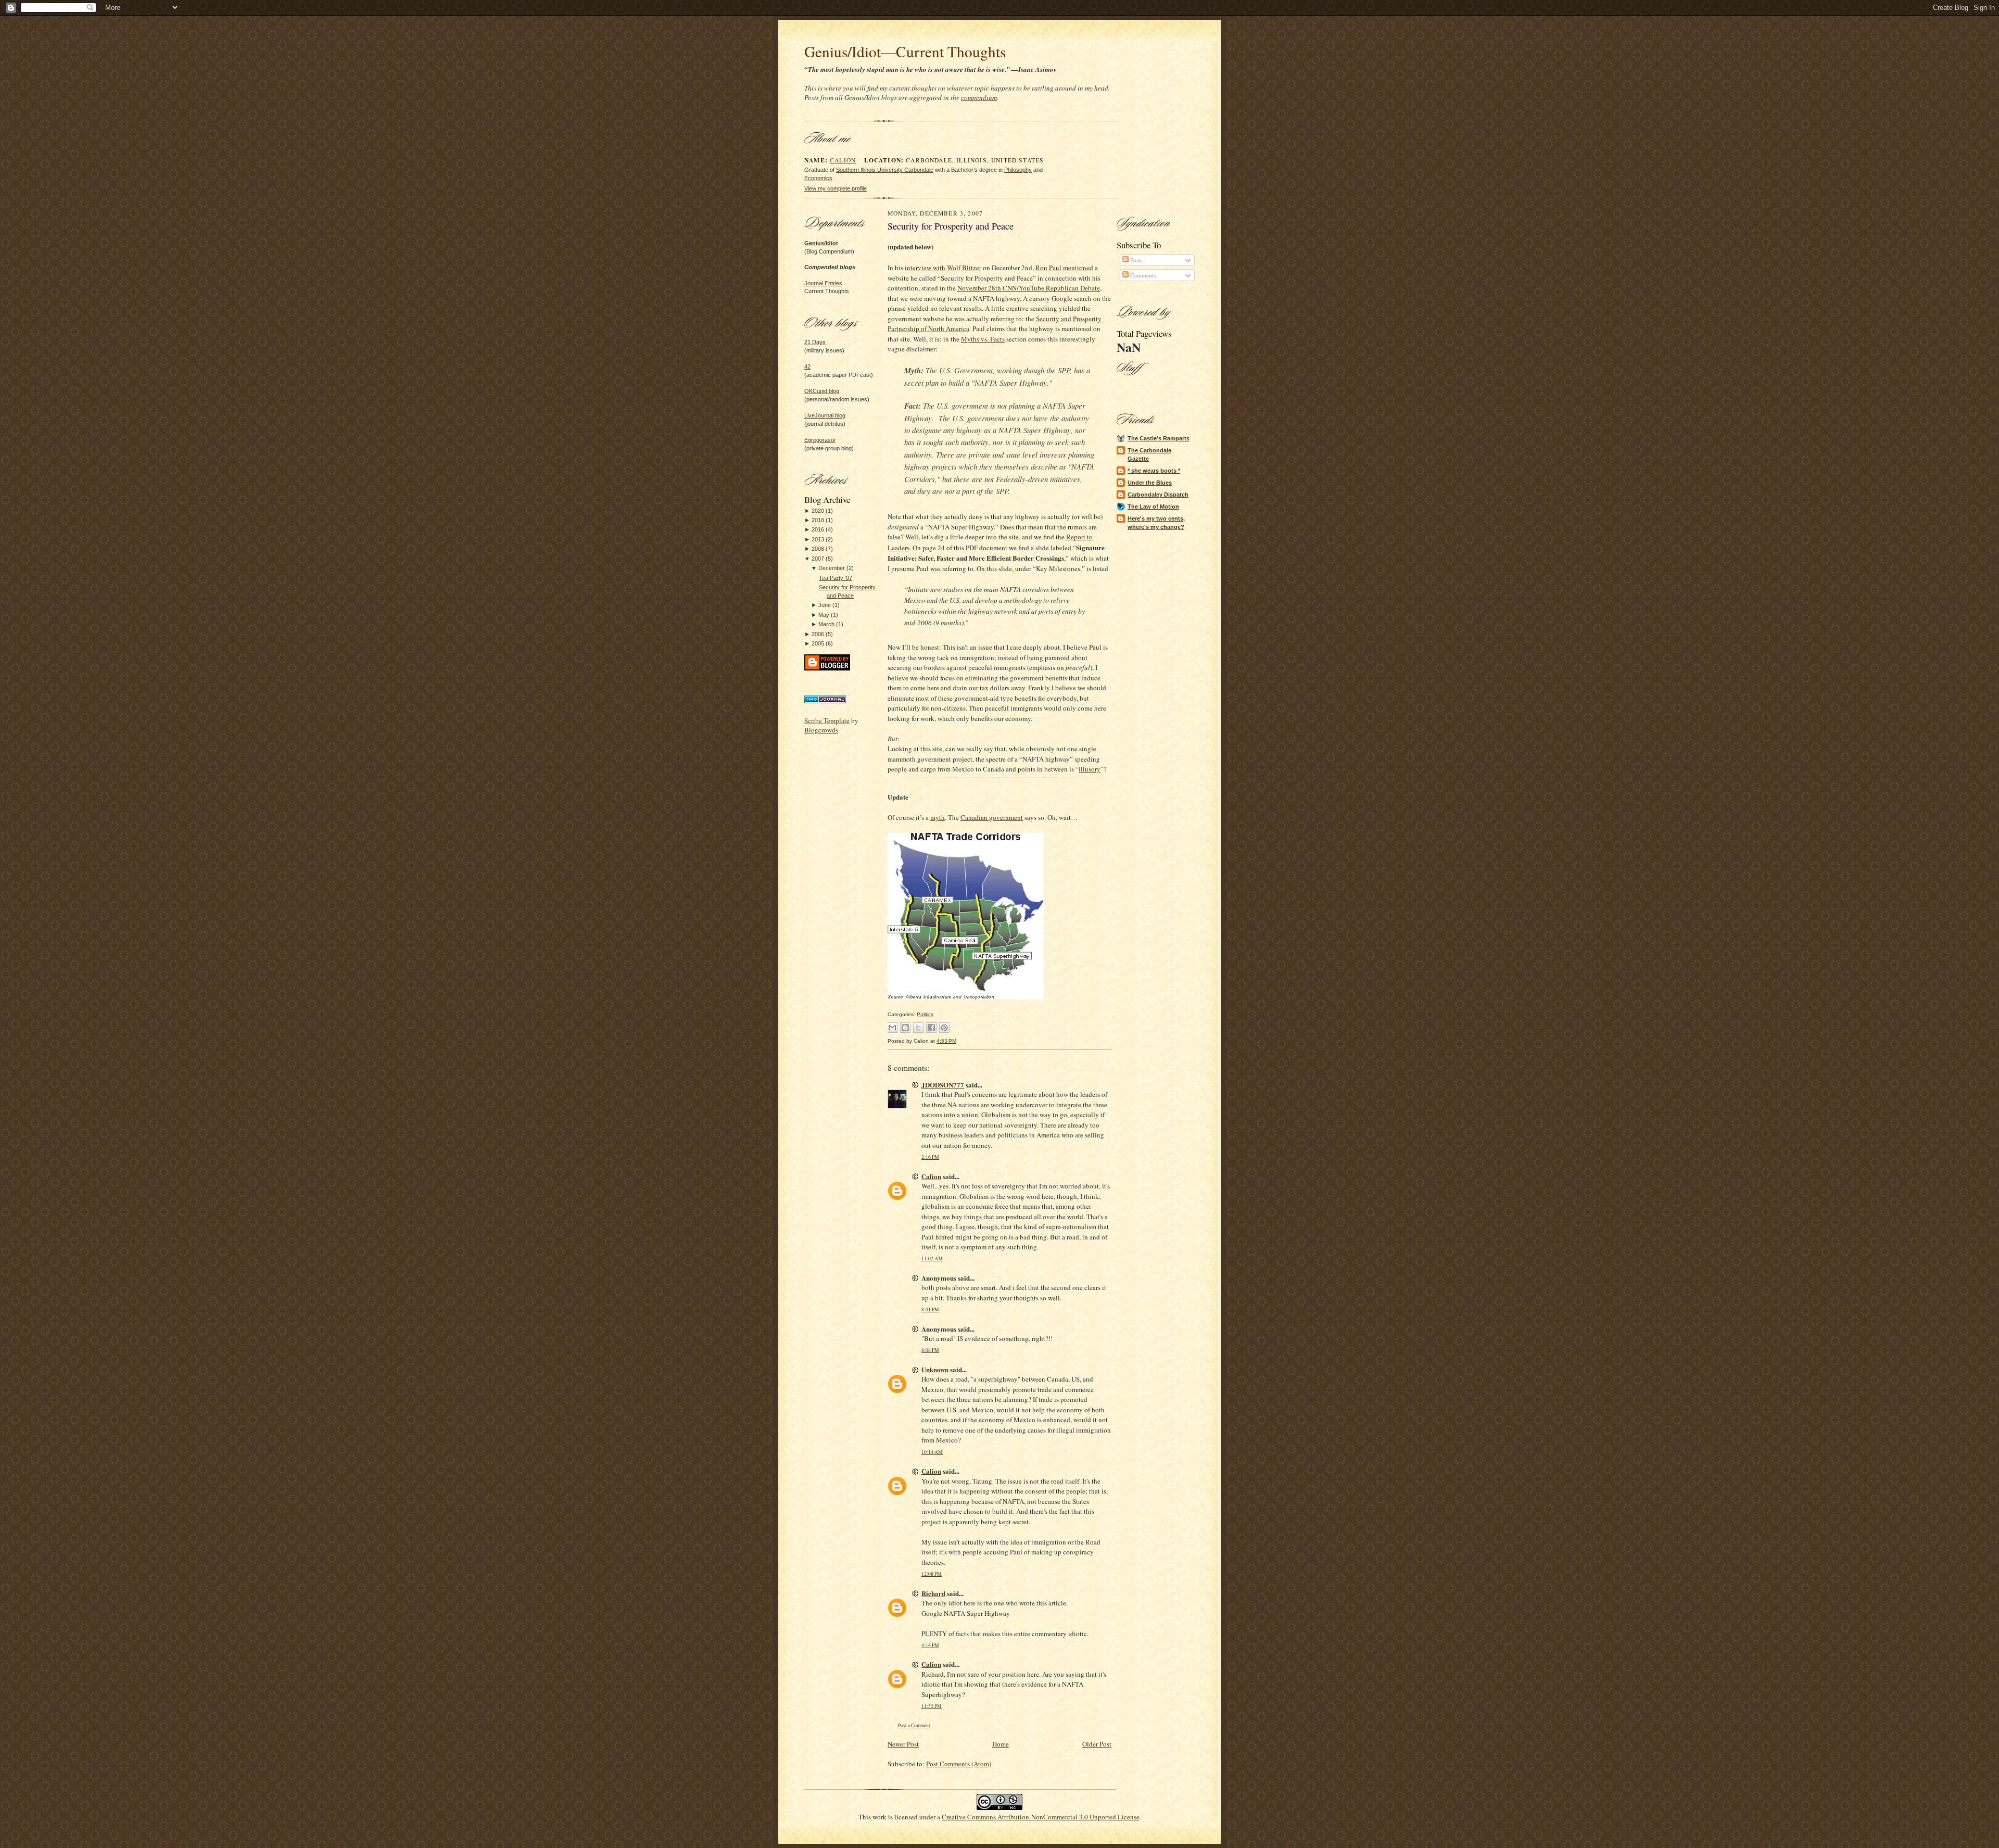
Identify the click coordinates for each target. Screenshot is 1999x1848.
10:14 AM (932, 1452)
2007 (818, 559)
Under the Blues (1150, 483)
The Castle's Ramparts (1159, 438)
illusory (1090, 769)
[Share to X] (918, 1028)
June (825, 605)
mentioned (1078, 268)
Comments (1142, 275)
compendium (979, 97)
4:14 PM (930, 1645)
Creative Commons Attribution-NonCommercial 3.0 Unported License (1041, 1817)
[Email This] (892, 1028)
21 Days (815, 342)
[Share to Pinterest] (944, 1028)
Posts (1135, 260)
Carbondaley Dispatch (1158, 495)
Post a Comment (914, 1725)
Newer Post (903, 1744)
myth (938, 817)
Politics (925, 1014)
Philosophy (1018, 170)
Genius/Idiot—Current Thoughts (905, 51)
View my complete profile (836, 188)
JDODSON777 (943, 1085)
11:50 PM (932, 1706)
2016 (818, 529)
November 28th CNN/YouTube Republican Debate (1029, 288)
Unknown (935, 1369)
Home (1001, 1744)
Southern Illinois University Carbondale (885, 170)
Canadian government (992, 817)
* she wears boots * (1154, 471)
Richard (933, 1593)
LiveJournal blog (825, 415)
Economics (818, 178)
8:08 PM (930, 1350)
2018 (818, 520)
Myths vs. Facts (983, 339)
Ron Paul (1048, 268)
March (826, 624)
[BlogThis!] (905, 1028)
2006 (818, 634)
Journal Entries (823, 283)
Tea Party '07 (836, 578)
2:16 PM (930, 1157)
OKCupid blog (822, 391)
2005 (818, 643)
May (824, 615)
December (832, 568)
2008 (818, 549)
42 (807, 366)
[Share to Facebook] (931, 1028)
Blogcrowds (821, 730)
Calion (843, 160)
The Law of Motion (1153, 507)
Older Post (1097, 1744)
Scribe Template (827, 720)
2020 (818, 511)
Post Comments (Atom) (959, 1764)
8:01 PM (930, 1309)
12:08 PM (932, 1574)
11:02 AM (932, 1258)
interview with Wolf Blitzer (943, 268)
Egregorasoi (820, 440)
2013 (818, 539)
